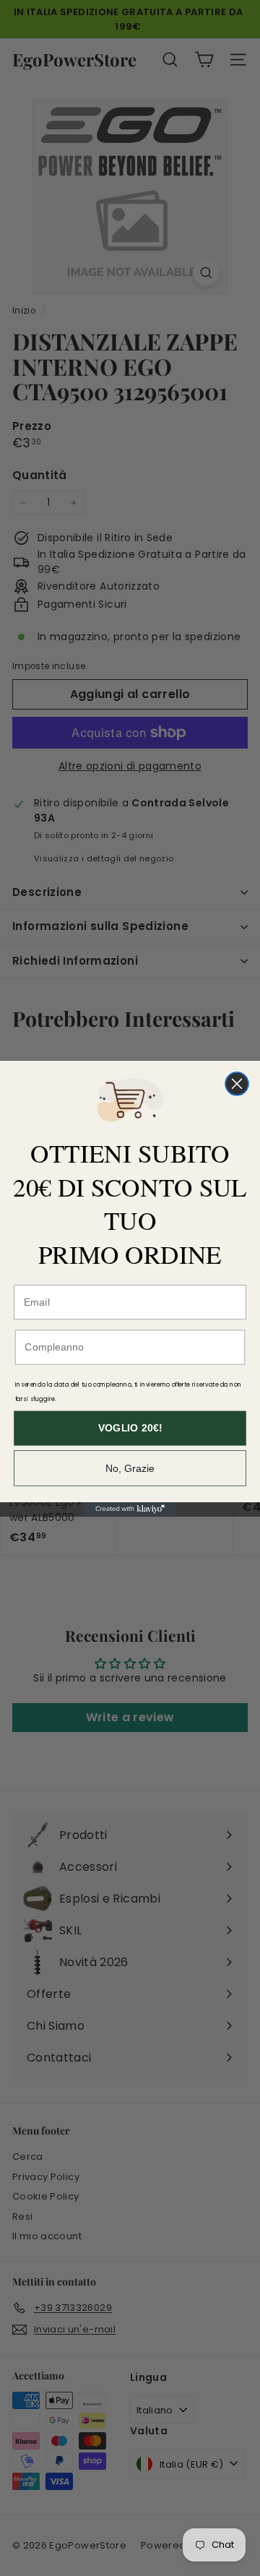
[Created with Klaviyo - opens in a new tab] (130, 1509)
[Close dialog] (237, 1083)
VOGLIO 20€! (130, 1428)
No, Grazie (130, 1468)
